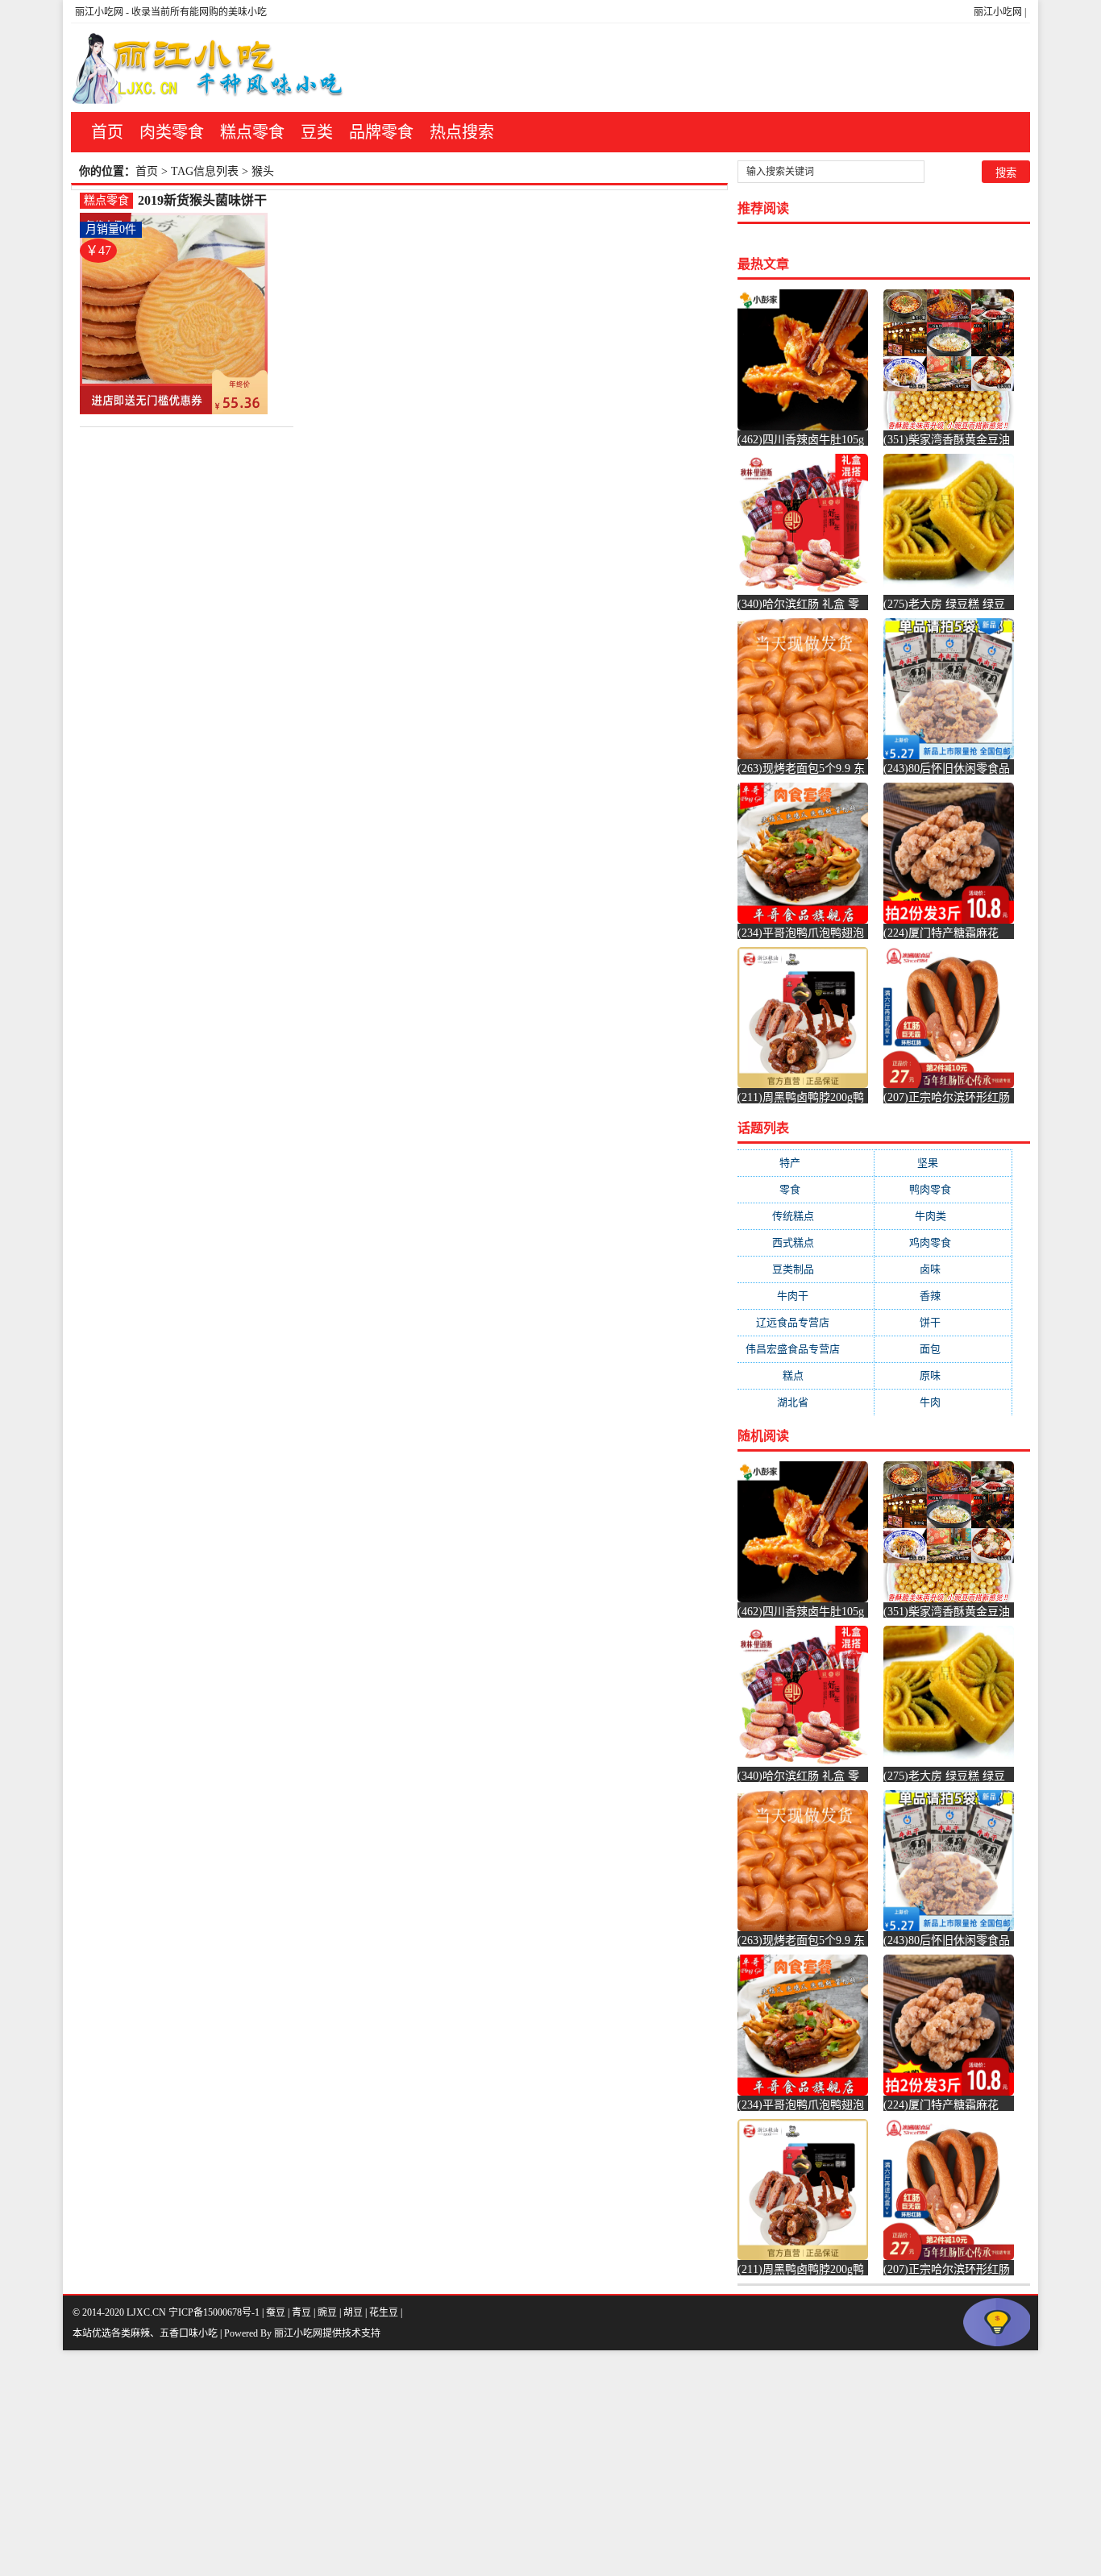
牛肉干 (806, 1296)
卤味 (943, 1269)
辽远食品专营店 (806, 1322)
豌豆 (327, 2312)
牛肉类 (943, 1216)
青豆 (301, 2312)
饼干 (943, 1322)
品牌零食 (381, 132)
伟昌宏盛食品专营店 (806, 1349)
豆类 (317, 132)
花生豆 (384, 2312)
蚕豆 (276, 2312)
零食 (806, 1189)
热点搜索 (462, 132)
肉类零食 (172, 132)
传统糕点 (806, 1216)
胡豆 (353, 2312)
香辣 (943, 1296)
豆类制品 (806, 1269)
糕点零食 (252, 132)
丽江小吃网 (998, 12)
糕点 (806, 1375)
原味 (943, 1375)
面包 (943, 1349)
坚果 (943, 1163)
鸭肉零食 (943, 1189)
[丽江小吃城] (210, 68)
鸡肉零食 (943, 1242)
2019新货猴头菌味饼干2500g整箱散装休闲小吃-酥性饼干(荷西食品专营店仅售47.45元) (211, 201)
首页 (107, 132)
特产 (806, 1163)
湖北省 (806, 1402)
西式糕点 (806, 1242)
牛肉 (943, 1402)
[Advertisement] (484, 2463)
